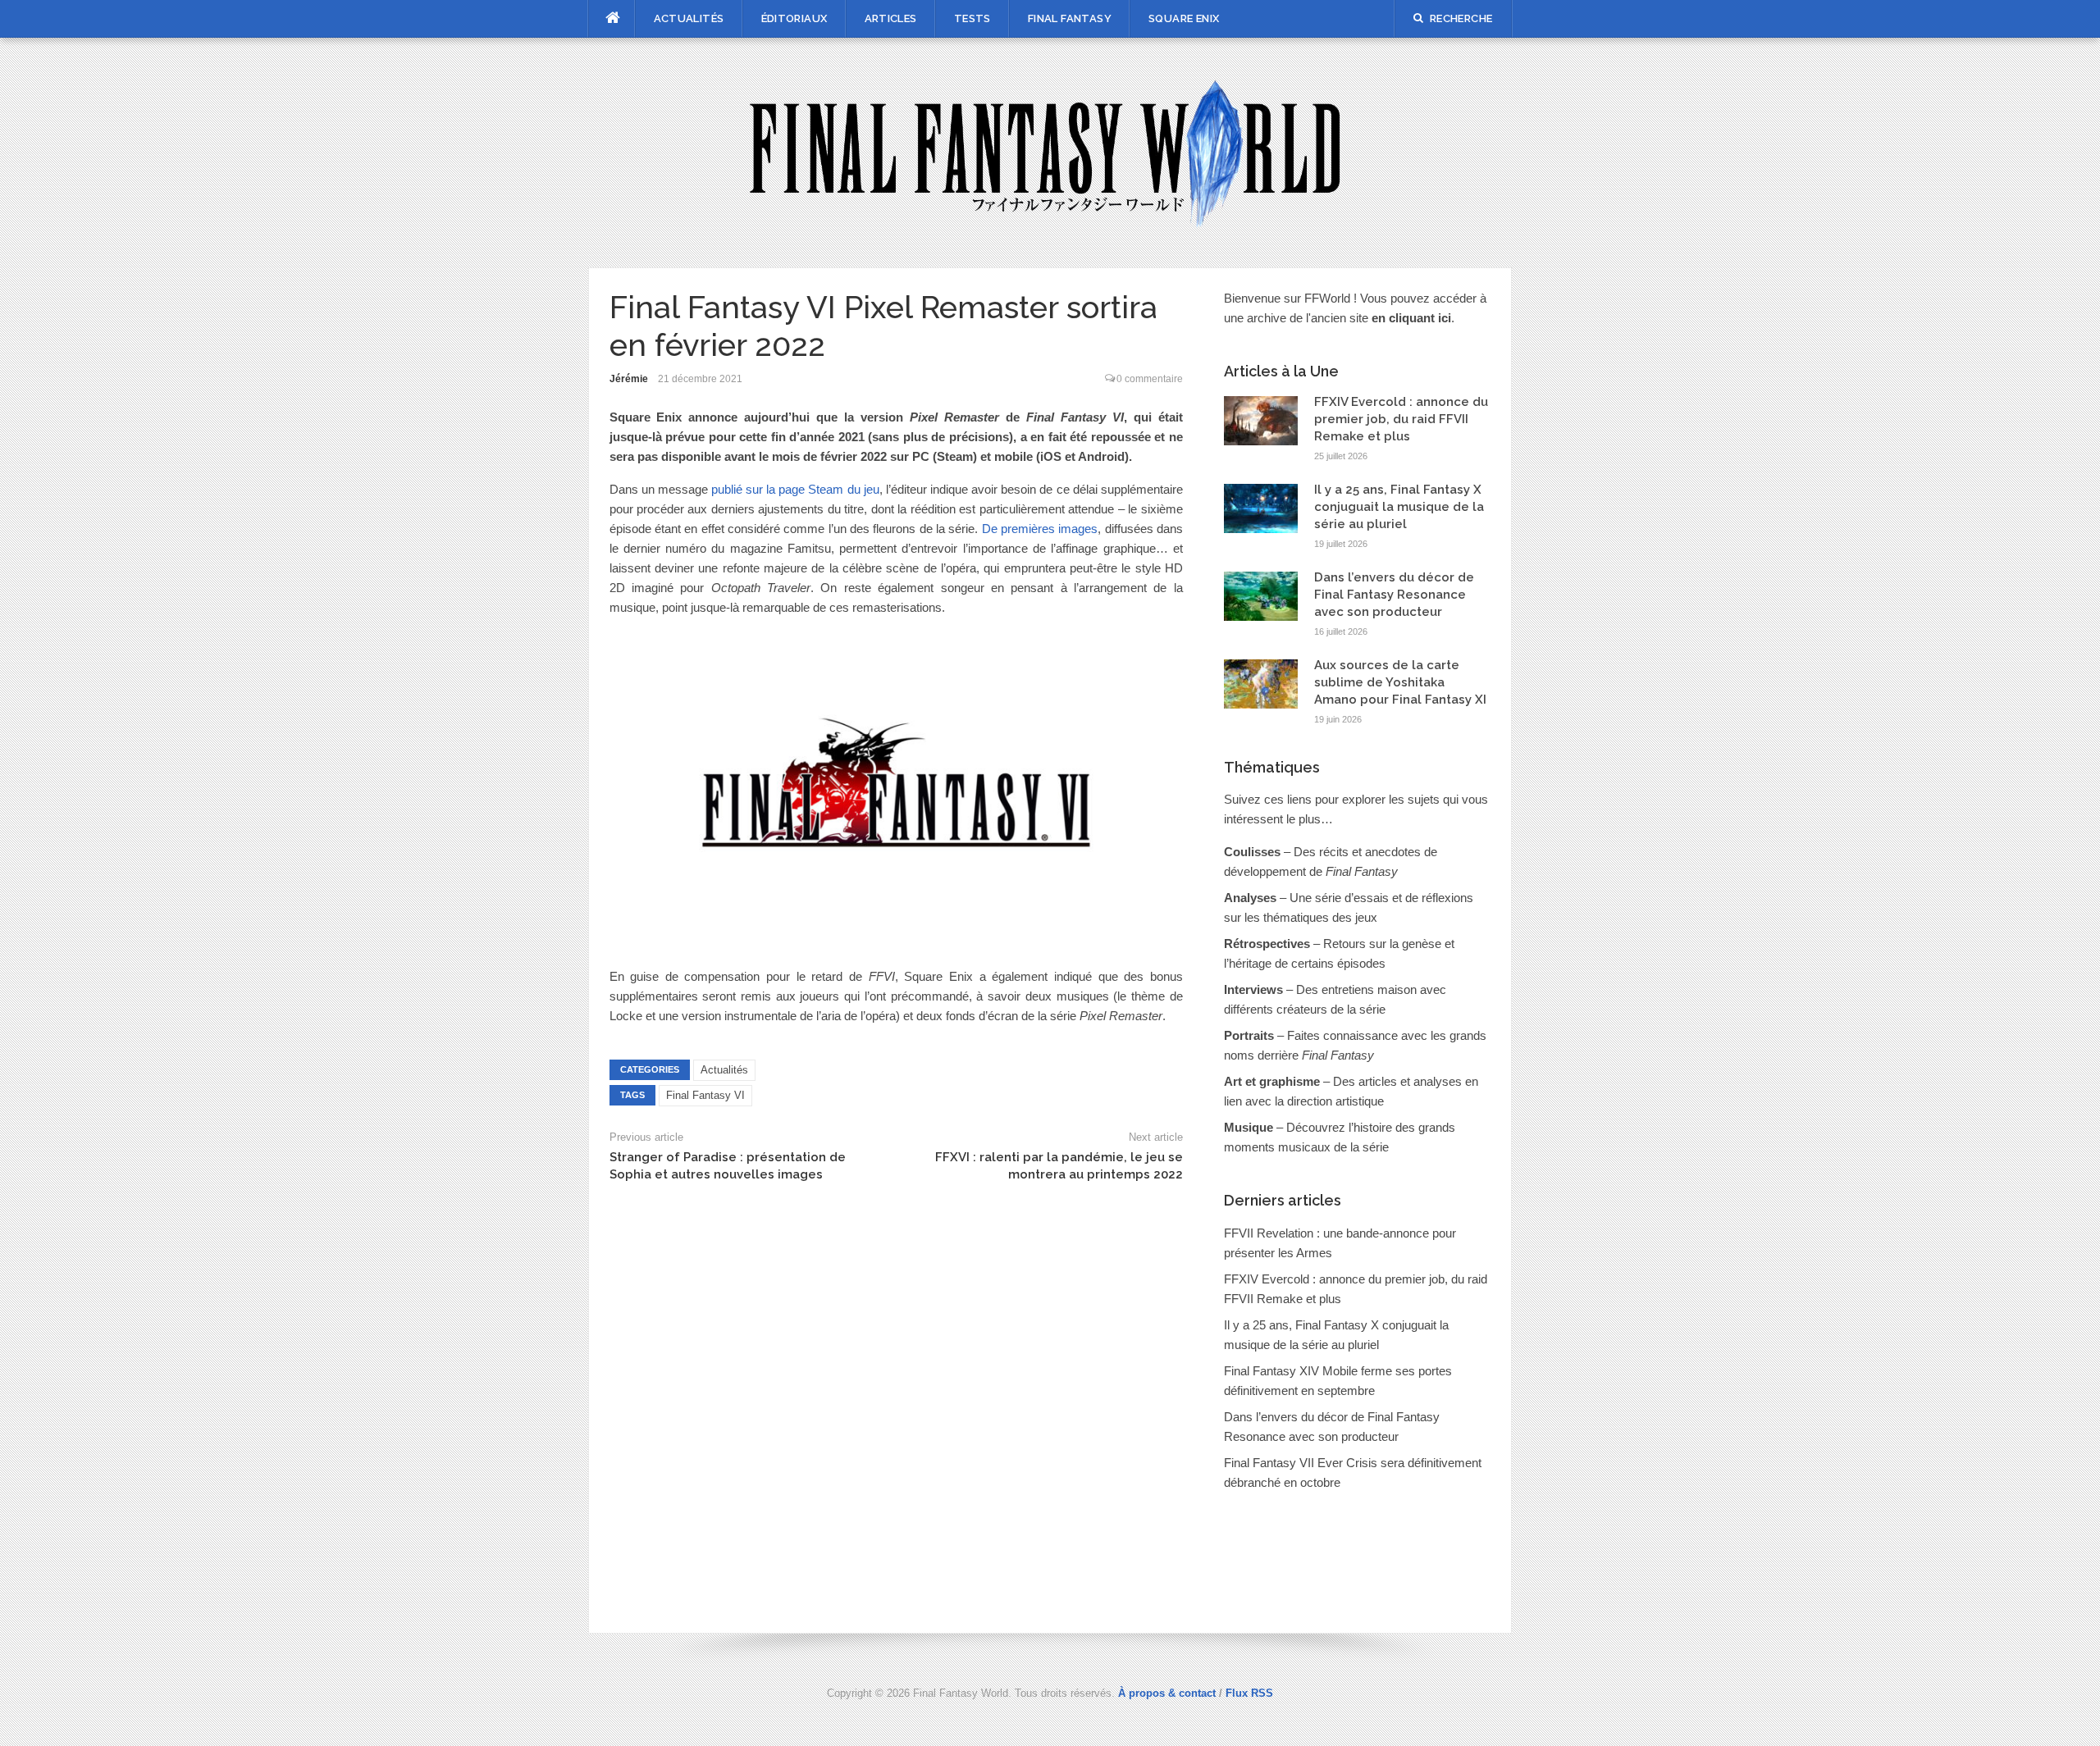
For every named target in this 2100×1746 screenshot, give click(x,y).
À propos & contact (1167, 1693)
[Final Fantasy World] (1050, 151)
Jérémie (629, 379)
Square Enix (1184, 18)
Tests (972, 18)
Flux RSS (1249, 1693)
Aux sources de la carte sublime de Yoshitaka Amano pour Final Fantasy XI (1400, 682)
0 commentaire (1150, 379)
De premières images (1040, 529)
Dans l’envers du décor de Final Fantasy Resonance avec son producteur (1394, 595)
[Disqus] (896, 1402)
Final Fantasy (1070, 18)
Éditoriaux (794, 18)
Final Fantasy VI (705, 1095)
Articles (891, 18)
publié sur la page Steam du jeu (795, 489)
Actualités (689, 18)
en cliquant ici (1411, 318)
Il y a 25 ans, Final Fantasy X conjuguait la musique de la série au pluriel (1399, 507)
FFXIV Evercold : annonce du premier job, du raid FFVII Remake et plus (1401, 419)
